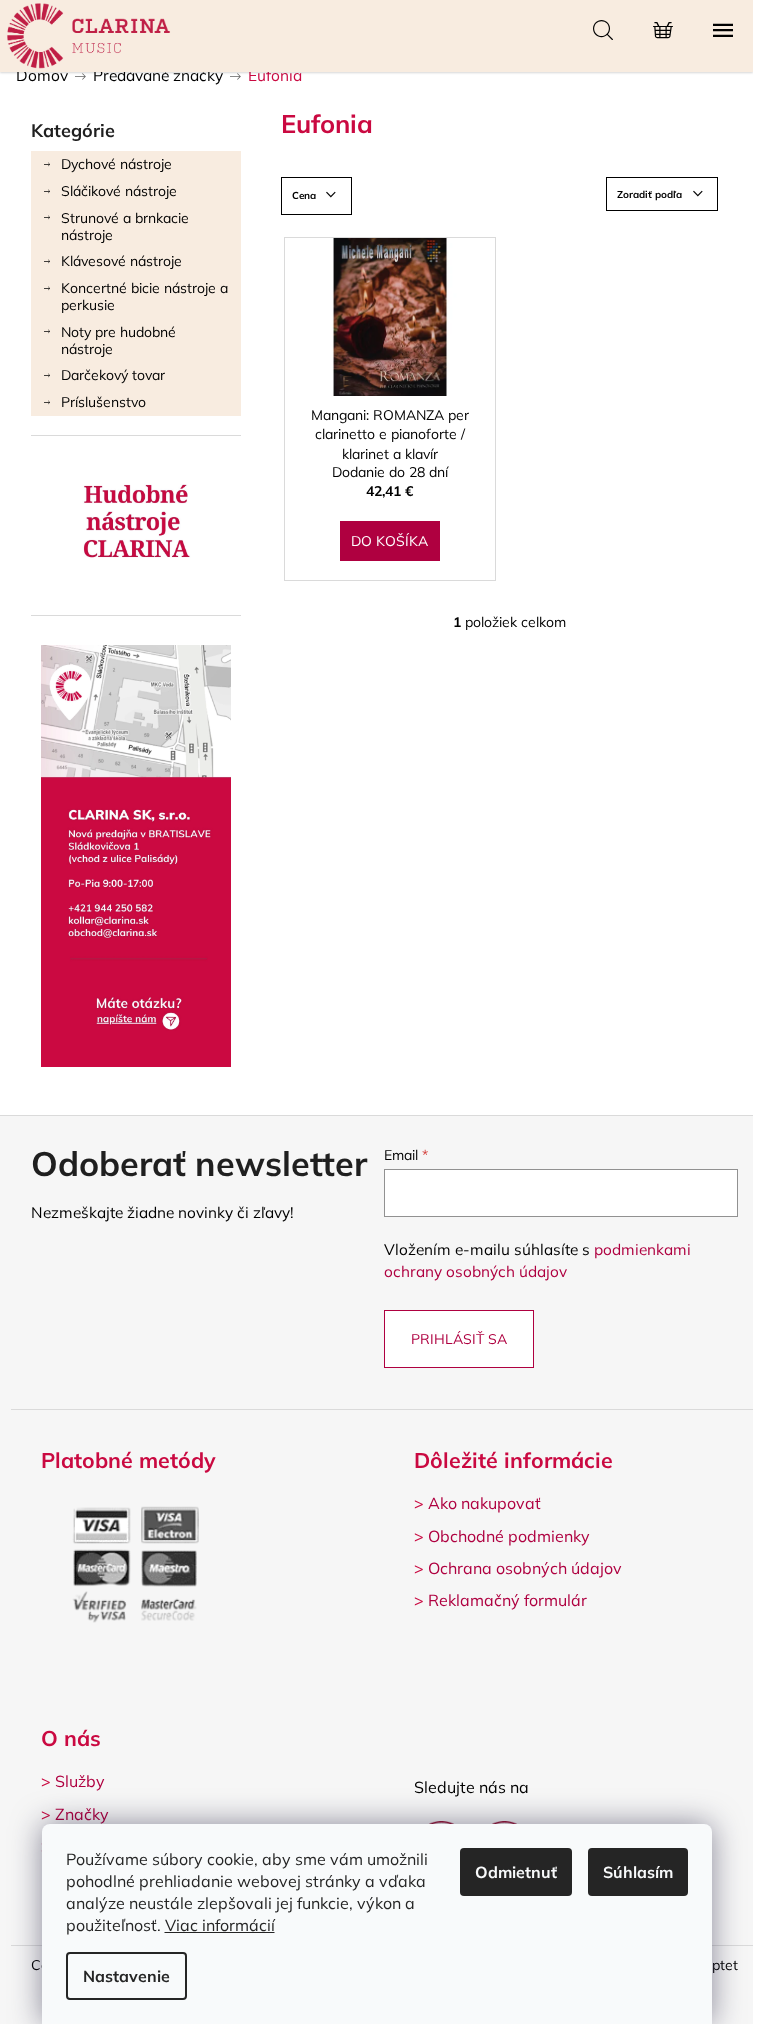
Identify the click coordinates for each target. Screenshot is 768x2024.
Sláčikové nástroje (119, 191)
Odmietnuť (516, 1872)
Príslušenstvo (103, 402)
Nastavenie (126, 1976)
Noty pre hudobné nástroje (118, 340)
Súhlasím (638, 1872)
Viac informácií (220, 1925)
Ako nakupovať (484, 1503)
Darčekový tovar (113, 375)
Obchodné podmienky (509, 1536)
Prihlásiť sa (459, 1339)
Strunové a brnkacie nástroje (125, 226)
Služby (80, 1781)
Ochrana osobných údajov (525, 1568)
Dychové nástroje (116, 164)
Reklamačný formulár (507, 1600)
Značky (82, 1814)
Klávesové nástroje (121, 261)
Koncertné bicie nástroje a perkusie (144, 296)
